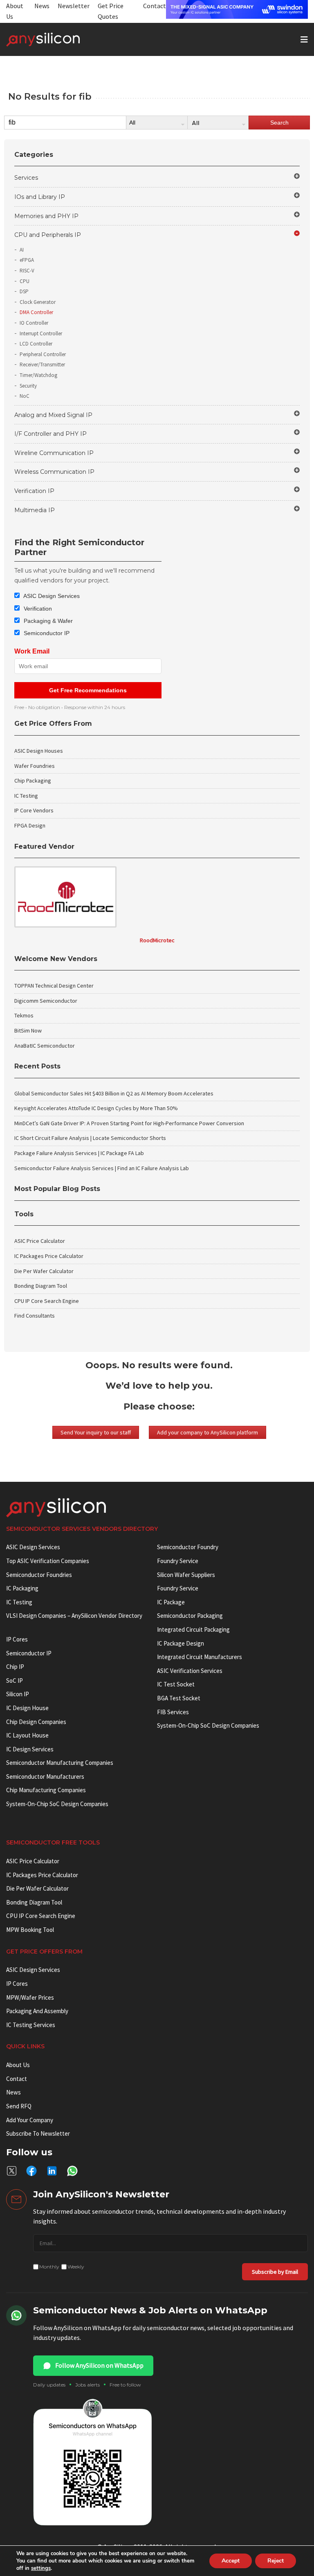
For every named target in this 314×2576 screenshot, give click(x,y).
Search (279, 123)
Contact (155, 6)
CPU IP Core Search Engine (47, 1301)
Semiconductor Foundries (39, 1575)
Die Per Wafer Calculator (44, 1271)
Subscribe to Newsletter (38, 2133)
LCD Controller (36, 344)
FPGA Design (30, 825)
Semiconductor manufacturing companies (60, 1763)
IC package (171, 1602)
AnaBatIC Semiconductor (45, 1046)
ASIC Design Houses (39, 751)
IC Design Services (30, 1749)
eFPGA (27, 260)
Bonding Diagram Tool (41, 1286)
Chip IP (15, 1667)
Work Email (32, 651)
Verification (37, 609)
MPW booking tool (30, 1930)
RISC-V (27, 271)
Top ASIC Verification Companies (48, 1561)
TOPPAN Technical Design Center (54, 986)
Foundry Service (178, 1561)
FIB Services (173, 1712)
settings (41, 2568)
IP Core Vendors (34, 810)
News (42, 6)
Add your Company (30, 2120)
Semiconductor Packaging (190, 1616)
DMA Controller (36, 312)
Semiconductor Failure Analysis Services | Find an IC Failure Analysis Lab (102, 1168)
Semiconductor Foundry (188, 1547)
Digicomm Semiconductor (46, 1001)
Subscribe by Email (275, 2272)
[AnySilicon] (56, 40)
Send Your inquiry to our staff (96, 1432)
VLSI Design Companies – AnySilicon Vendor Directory (74, 1616)
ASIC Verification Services (190, 1671)
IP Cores (17, 1984)
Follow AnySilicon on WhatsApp (99, 2365)
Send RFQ (19, 2106)
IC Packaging (22, 1588)
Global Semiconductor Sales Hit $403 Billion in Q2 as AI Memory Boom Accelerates (114, 1093)
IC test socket (176, 1684)
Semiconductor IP (46, 633)
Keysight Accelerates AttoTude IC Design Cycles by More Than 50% (96, 1108)
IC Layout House (27, 1735)
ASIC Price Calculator (40, 1241)
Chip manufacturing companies (46, 1790)
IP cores (17, 1639)
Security (28, 386)
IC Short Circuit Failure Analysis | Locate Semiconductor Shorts (90, 1138)
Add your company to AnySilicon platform (207, 1432)
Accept (231, 2561)
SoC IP (15, 1681)
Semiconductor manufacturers (45, 1776)
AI (22, 250)
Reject (276, 2561)
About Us (18, 2065)
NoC (25, 396)
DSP (24, 291)
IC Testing (26, 796)
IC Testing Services (31, 2025)
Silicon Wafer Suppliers (186, 1575)
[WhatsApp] (72, 2171)
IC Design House (27, 1708)
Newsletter (74, 6)
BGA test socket (179, 1698)
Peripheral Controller (43, 354)
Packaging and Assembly (37, 2011)
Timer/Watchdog (38, 375)
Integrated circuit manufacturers (200, 1657)
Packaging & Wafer (47, 621)
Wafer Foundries (35, 766)
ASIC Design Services (51, 596)
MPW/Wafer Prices (30, 1997)
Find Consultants (35, 1316)
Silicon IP (18, 1694)
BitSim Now (28, 1030)
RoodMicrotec (157, 940)
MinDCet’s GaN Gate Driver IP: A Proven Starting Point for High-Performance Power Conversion (129, 1123)
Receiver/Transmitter (42, 365)
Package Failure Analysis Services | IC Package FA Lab (79, 1153)
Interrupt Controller (41, 333)
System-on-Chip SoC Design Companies (57, 1804)
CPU (25, 281)
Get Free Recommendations (88, 690)
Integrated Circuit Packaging (193, 1629)
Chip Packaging (33, 781)
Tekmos (24, 1015)
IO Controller (34, 323)
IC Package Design (181, 1643)
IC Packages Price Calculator (49, 1256)
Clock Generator (38, 302)
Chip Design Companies (36, 1722)
